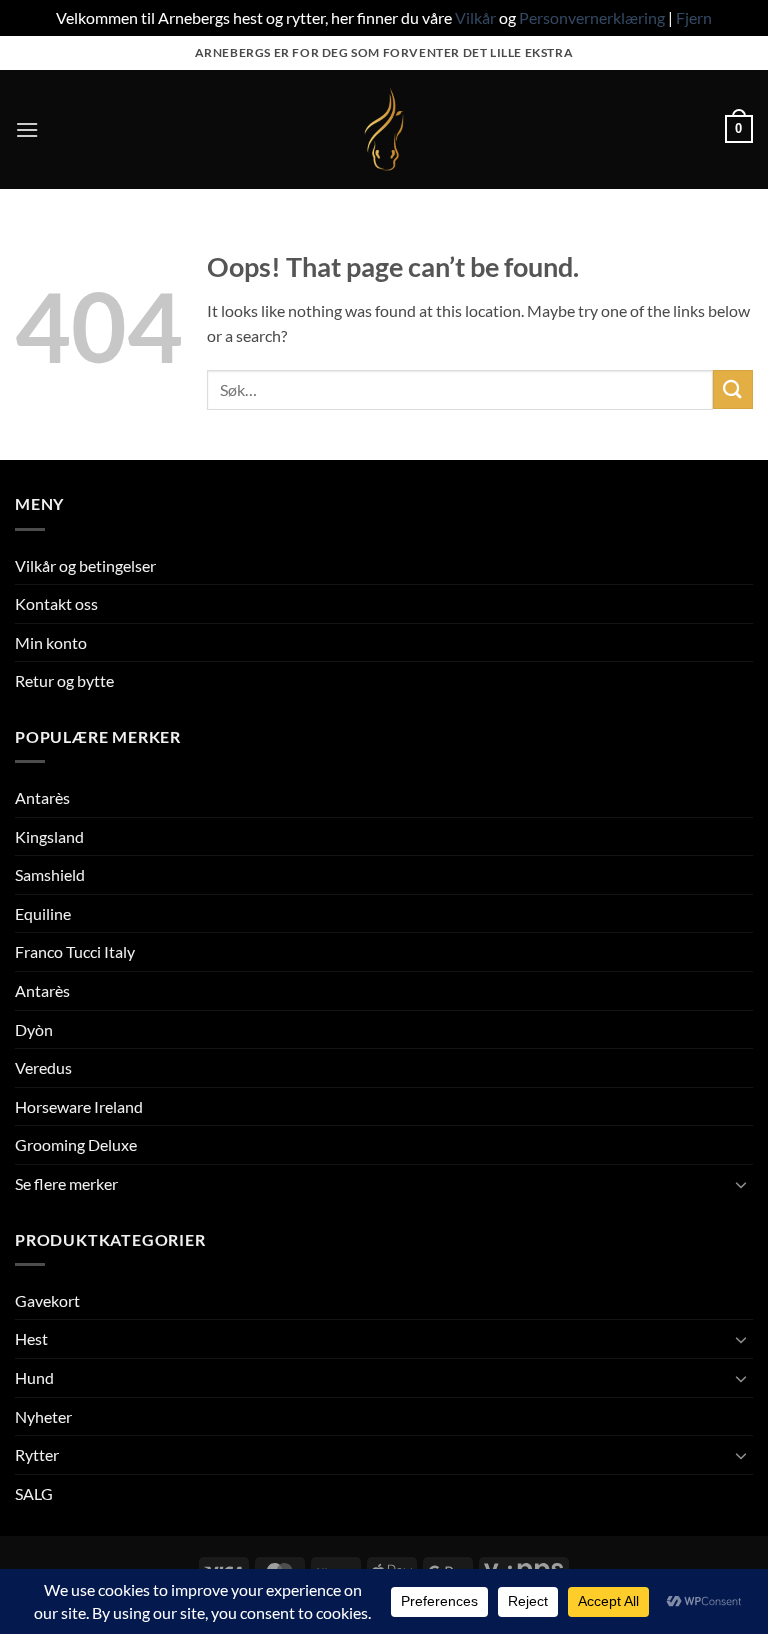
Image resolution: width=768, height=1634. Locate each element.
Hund (34, 1377)
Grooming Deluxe (76, 1144)
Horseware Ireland (79, 1106)
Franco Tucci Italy (75, 951)
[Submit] (733, 389)
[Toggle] (741, 1184)
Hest (31, 1338)
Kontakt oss (56, 603)
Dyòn (34, 1029)
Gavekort (47, 1300)
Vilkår (475, 17)
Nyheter (43, 1416)
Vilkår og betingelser (85, 565)
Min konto (51, 642)
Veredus (43, 1067)
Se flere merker (66, 1183)
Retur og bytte (64, 680)
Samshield (50, 874)
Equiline (43, 913)
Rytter (37, 1454)
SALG (34, 1493)
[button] (27, 129)
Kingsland (49, 836)
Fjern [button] (694, 17)
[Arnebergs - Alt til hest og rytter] (384, 129)
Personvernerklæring (592, 17)
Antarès (42, 797)
